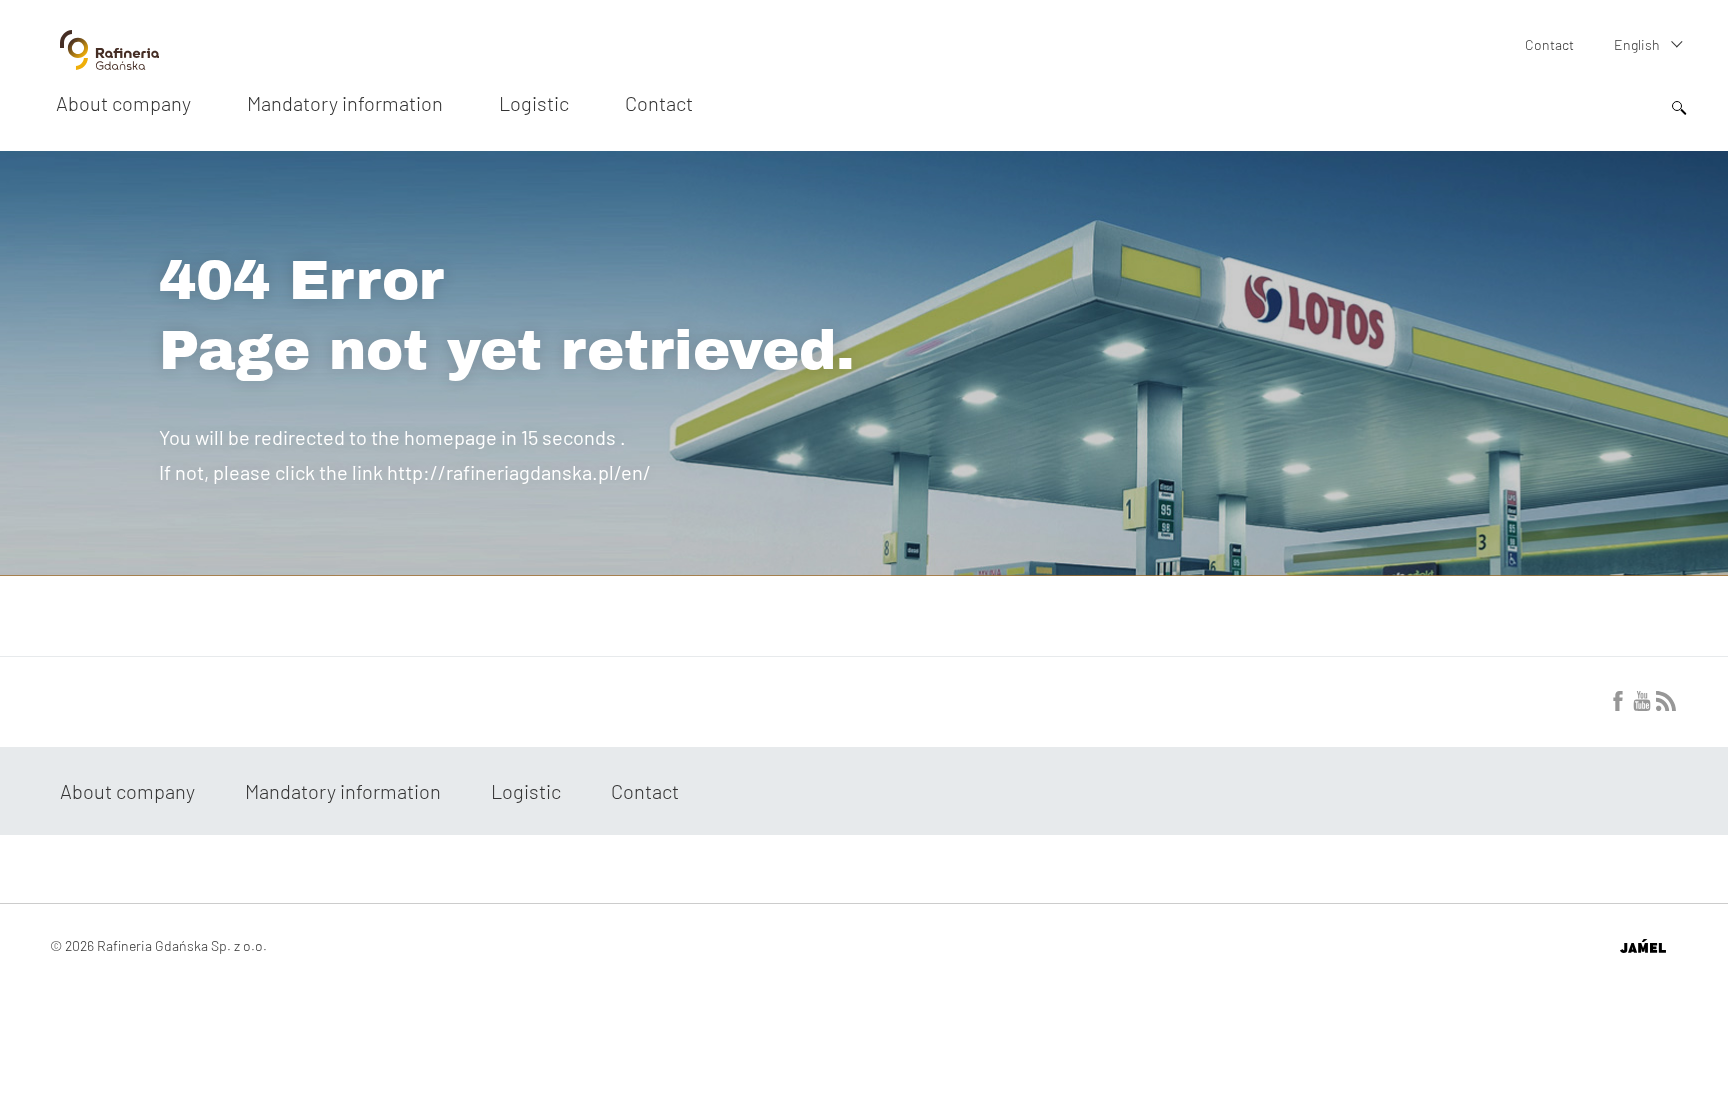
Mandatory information (345, 103)
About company (123, 103)
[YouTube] (1642, 705)
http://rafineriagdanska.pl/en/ (519, 472)
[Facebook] (1618, 705)
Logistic (534, 103)
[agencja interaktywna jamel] (1642, 946)
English (1637, 44)
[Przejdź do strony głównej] (109, 62)
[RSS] (1666, 705)
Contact (1549, 44)
